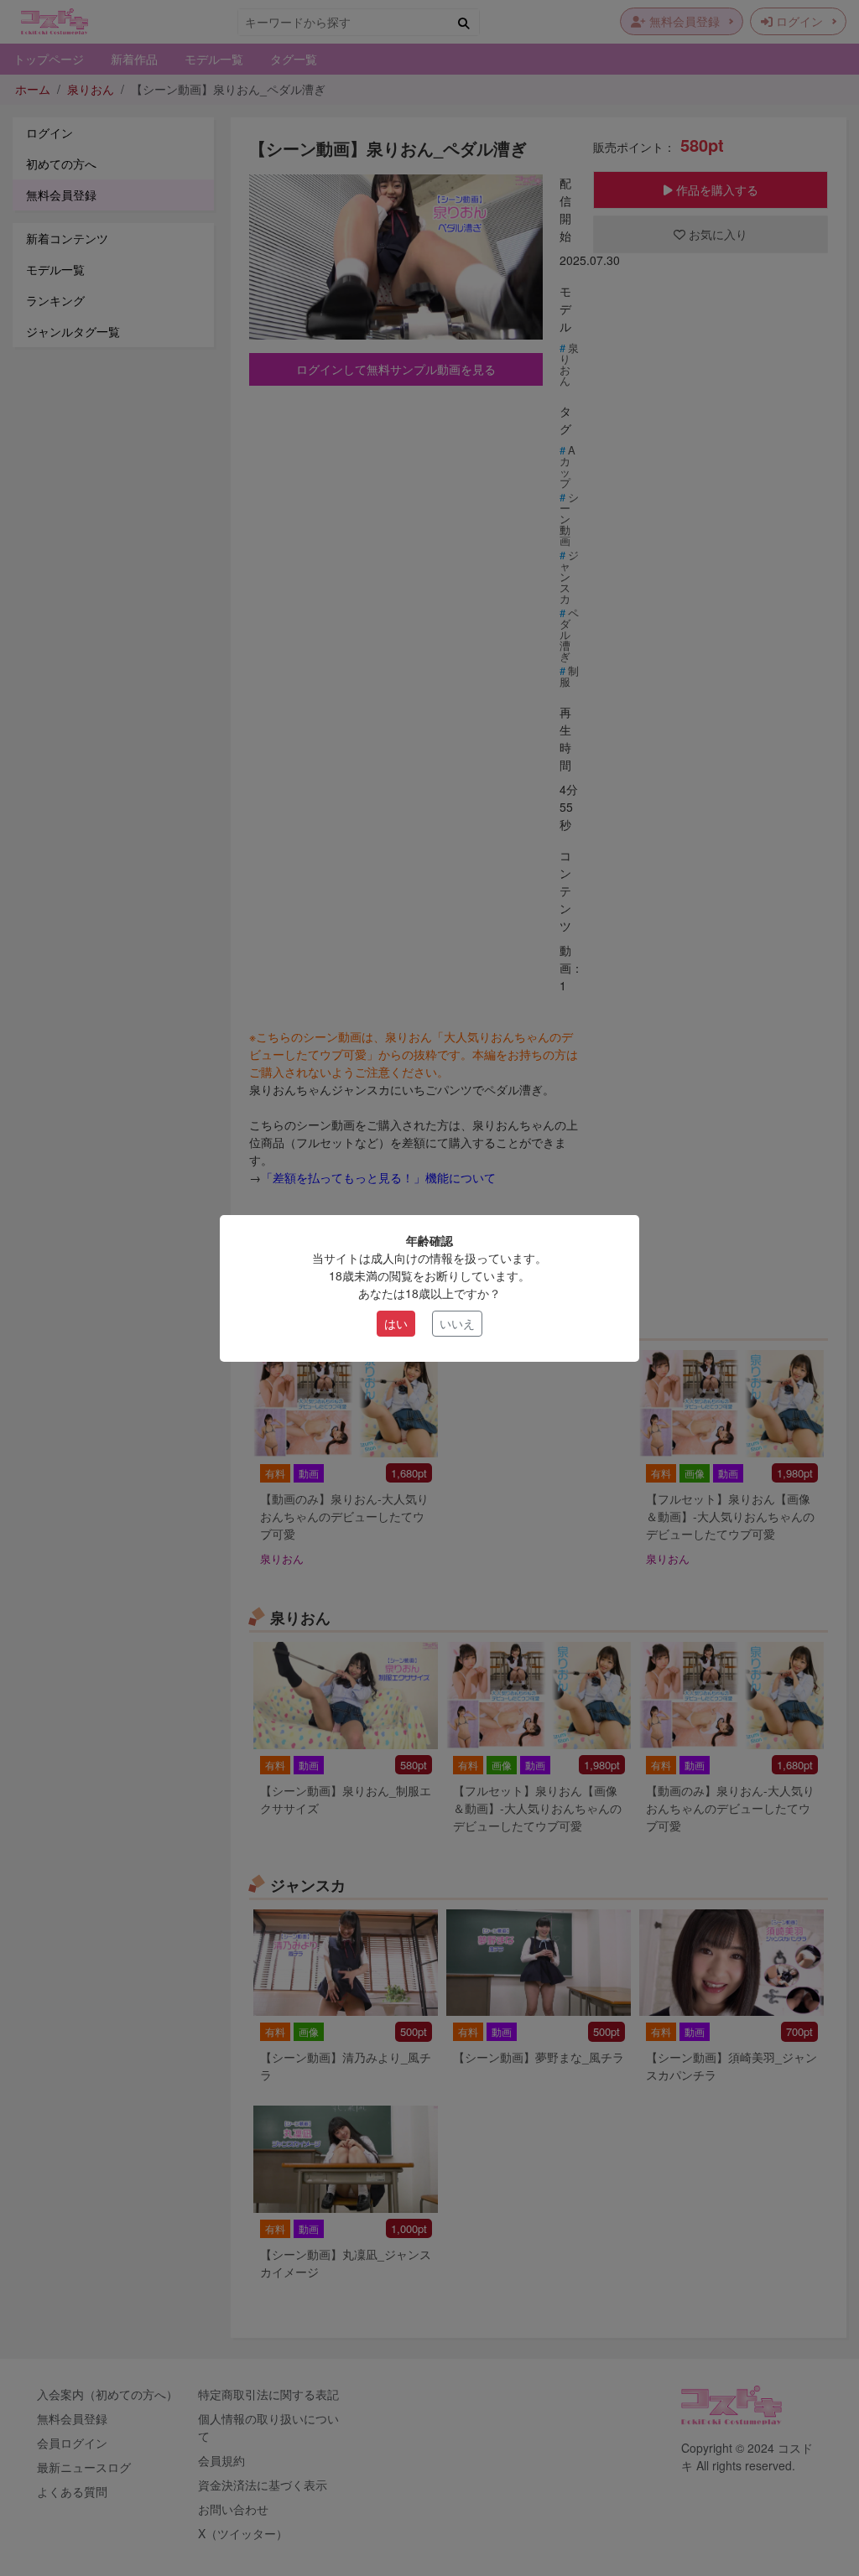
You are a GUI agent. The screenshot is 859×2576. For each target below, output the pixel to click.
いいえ (457, 1323)
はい (396, 1323)
